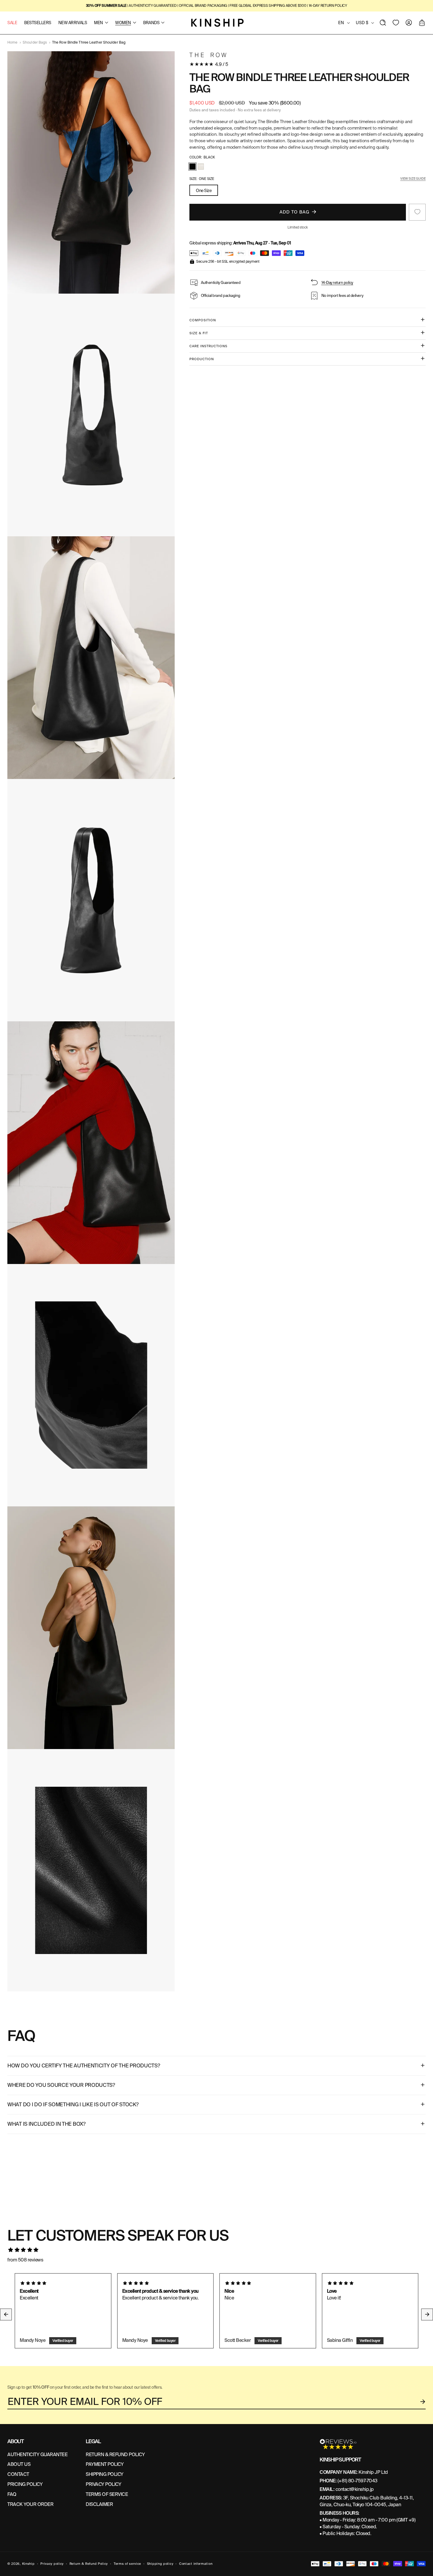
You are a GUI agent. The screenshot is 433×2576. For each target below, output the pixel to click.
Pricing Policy (25, 2484)
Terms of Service (107, 2494)
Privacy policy (52, 2564)
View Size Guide (413, 178)
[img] (216, 2250)
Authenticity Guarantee (37, 2455)
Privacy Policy (103, 2484)
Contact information (196, 2564)
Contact (18, 2474)
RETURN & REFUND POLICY (115, 2455)
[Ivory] (201, 167)
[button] (383, 23)
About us (19, 2464)
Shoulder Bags (35, 42)
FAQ (12, 2494)
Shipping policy (160, 2564)
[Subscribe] (423, 2402)
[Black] (192, 167)
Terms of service (127, 2564)
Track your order (30, 2504)
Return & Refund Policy (89, 2564)
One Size (204, 190)
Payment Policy (105, 2464)
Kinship (28, 2564)
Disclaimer (99, 2504)
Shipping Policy (105, 2474)
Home (12, 42)
